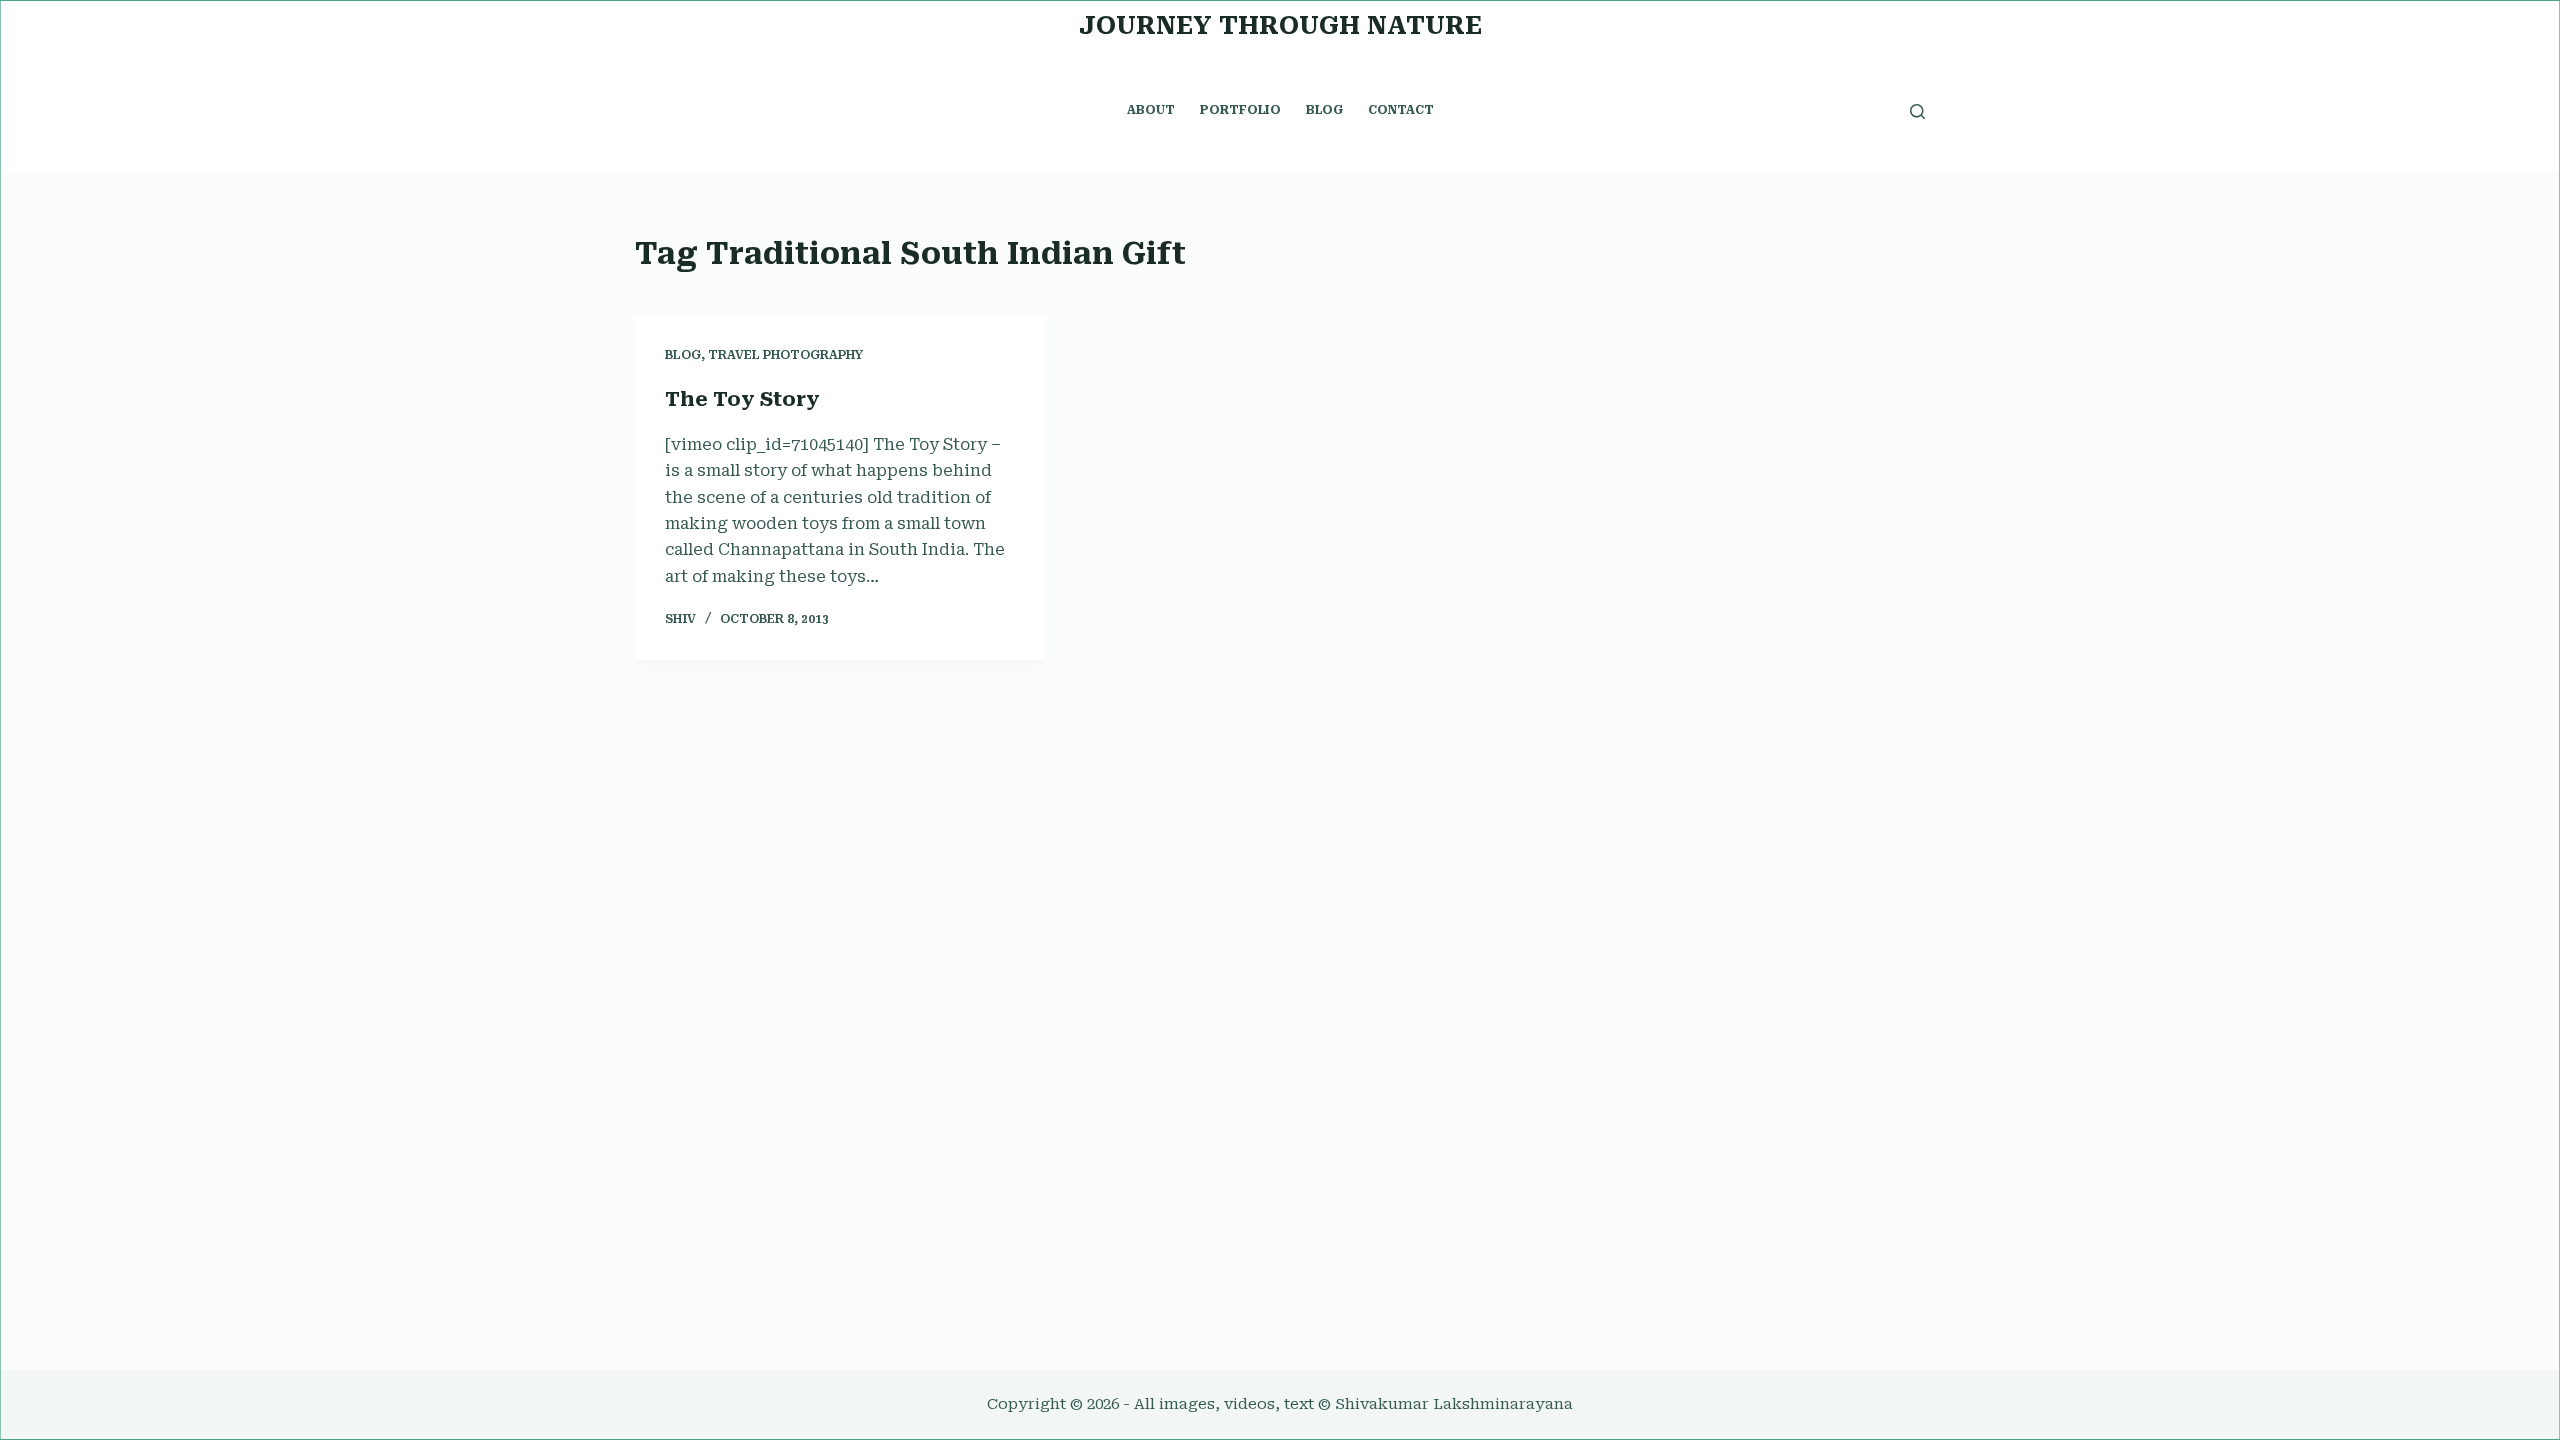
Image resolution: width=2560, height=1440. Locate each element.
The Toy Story (742, 399)
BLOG (1324, 110)
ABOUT (1151, 110)
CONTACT (1401, 110)
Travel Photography (785, 355)
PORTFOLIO (1240, 110)
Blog (683, 355)
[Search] (1917, 111)
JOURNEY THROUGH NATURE (1280, 25)
